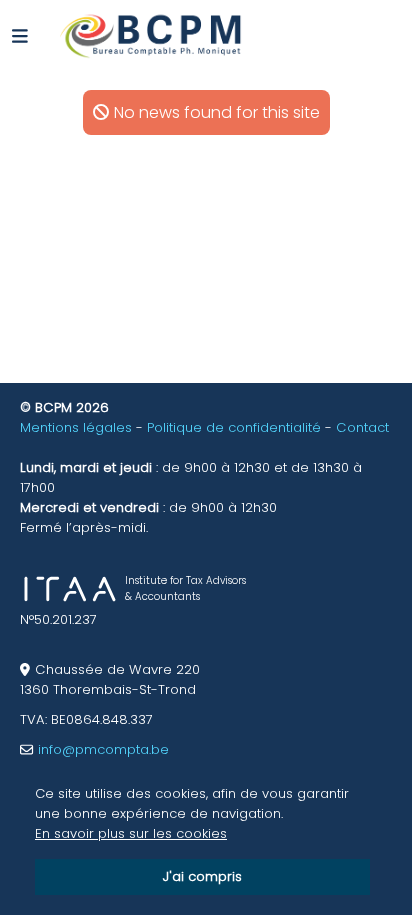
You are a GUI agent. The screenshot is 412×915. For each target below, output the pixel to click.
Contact (362, 427)
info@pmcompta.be (103, 749)
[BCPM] (151, 35)
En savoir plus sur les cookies (131, 833)
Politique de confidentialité (234, 427)
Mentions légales (76, 427)
